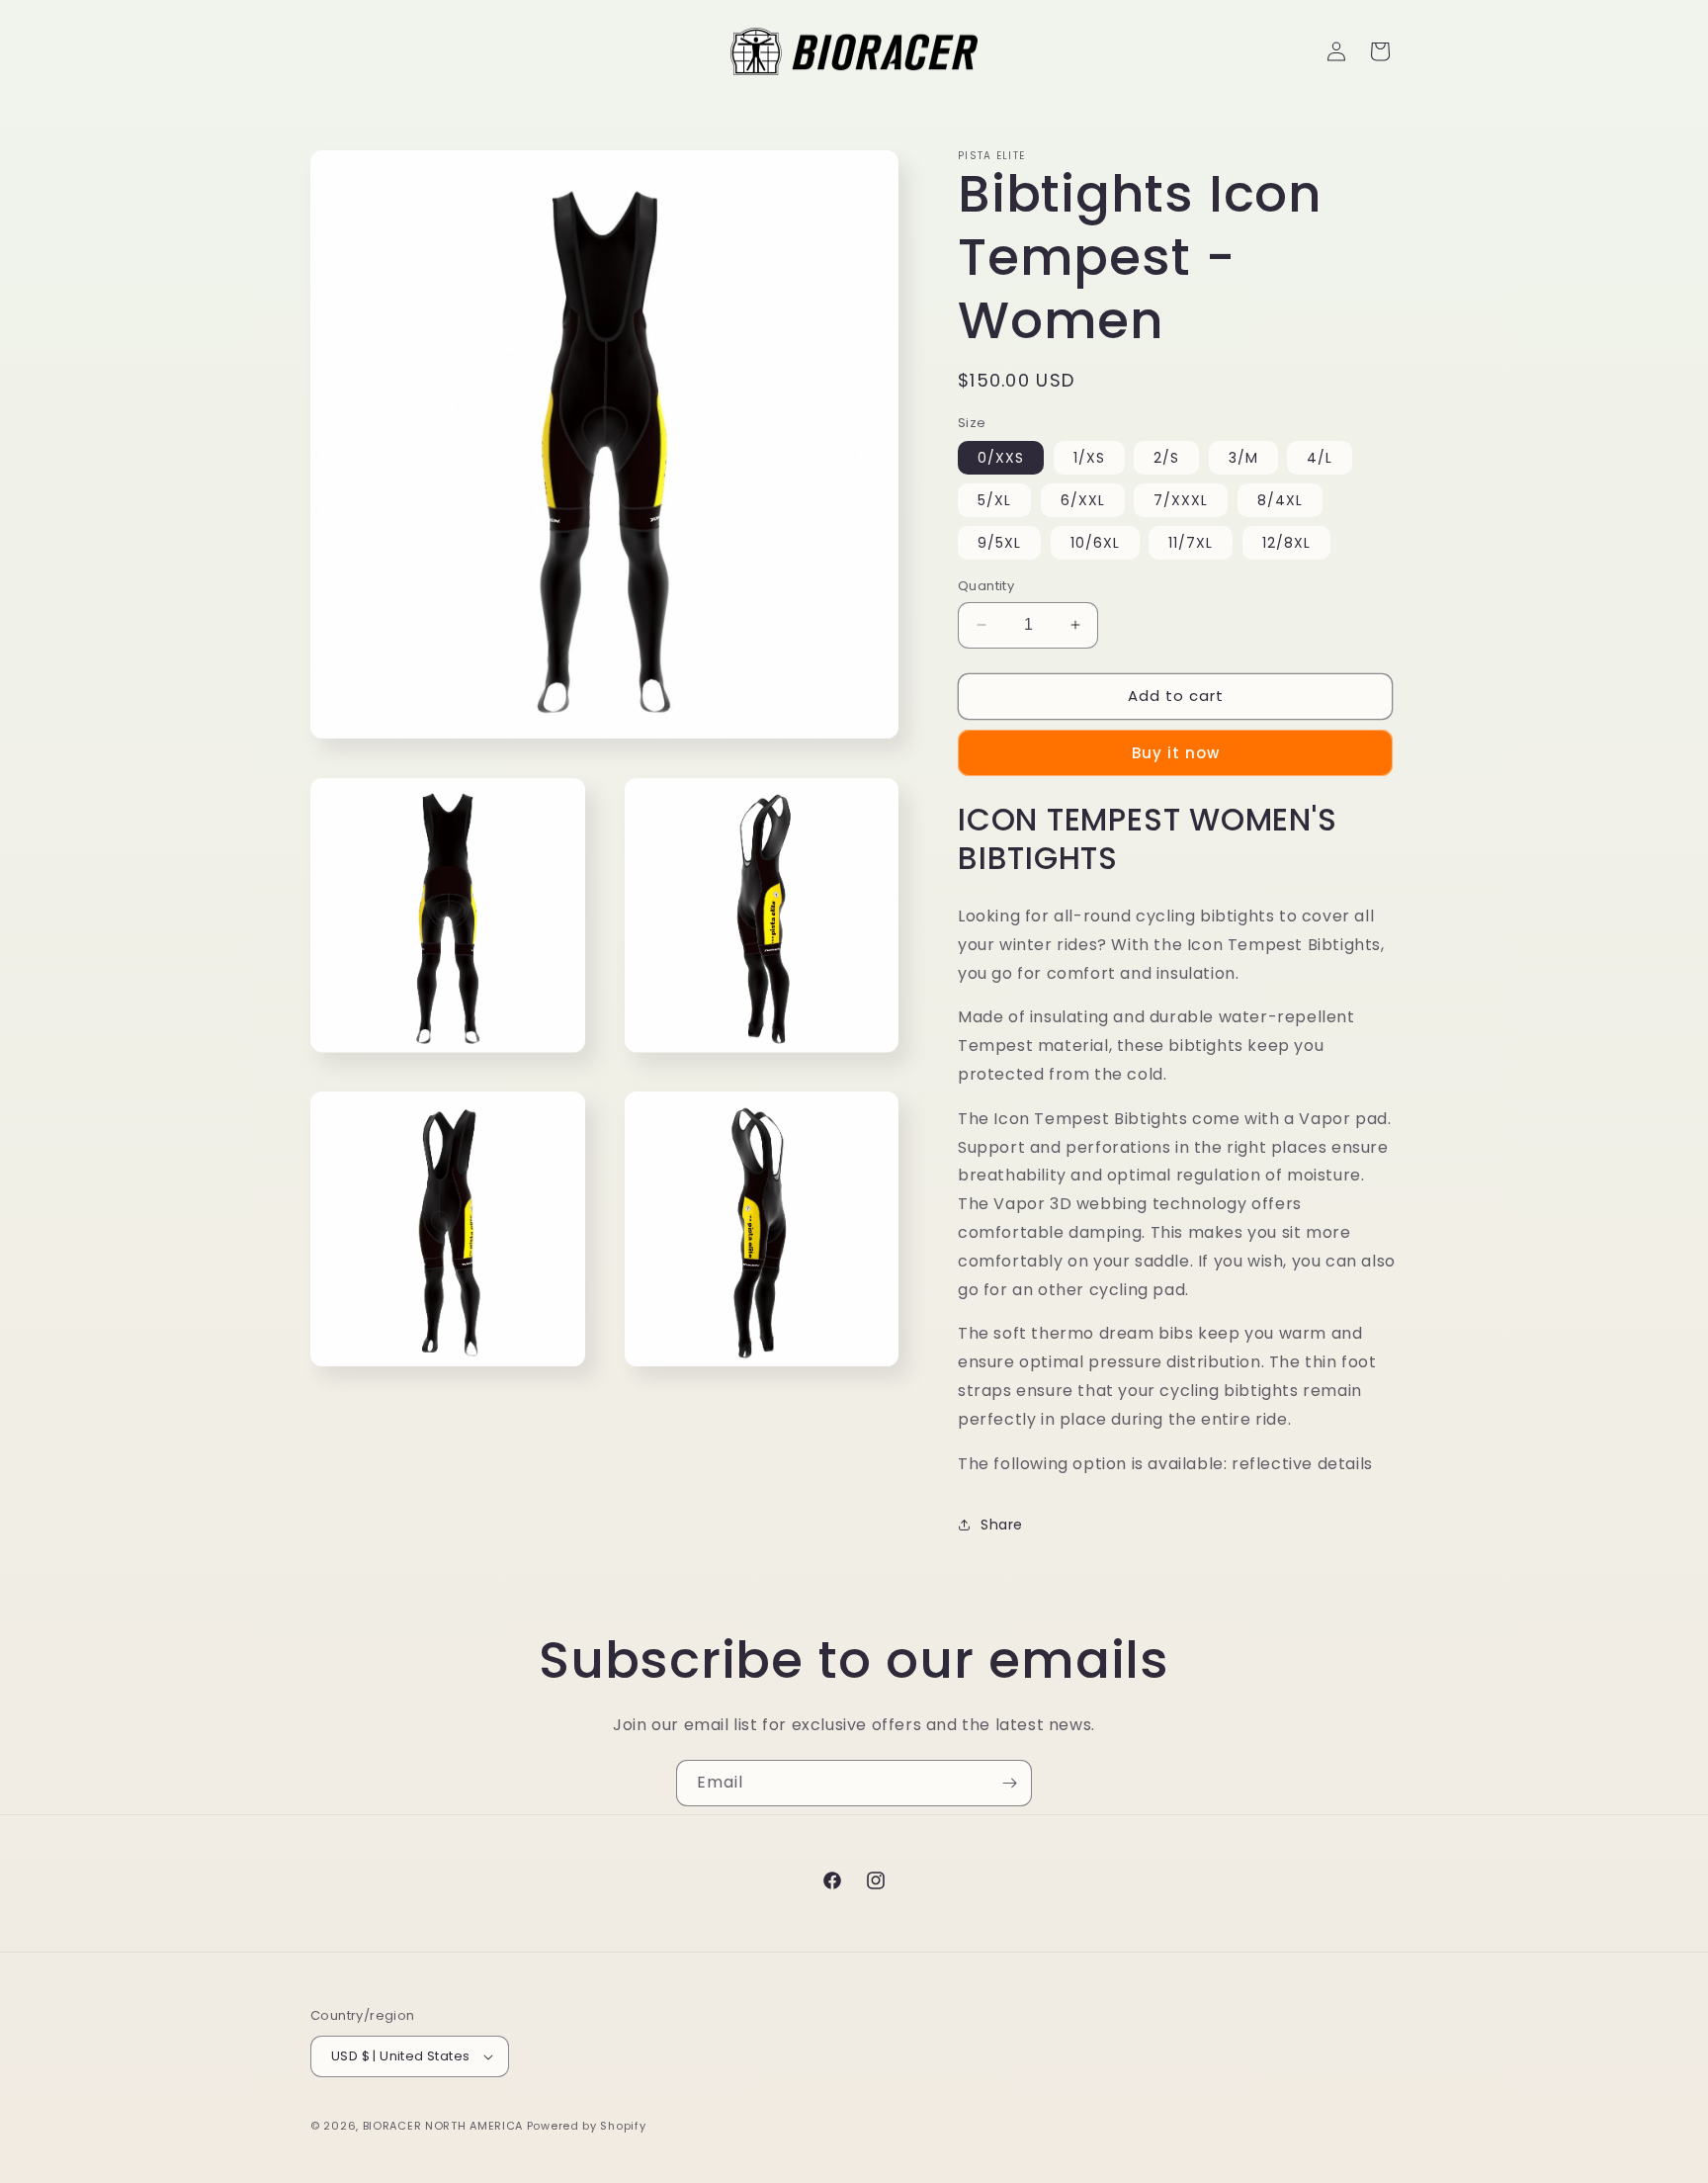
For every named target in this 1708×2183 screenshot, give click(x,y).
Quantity (986, 586)
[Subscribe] (1009, 1783)
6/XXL (1083, 500)
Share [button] (1002, 1525)
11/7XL (1191, 543)
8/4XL (1280, 500)
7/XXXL (1181, 500)
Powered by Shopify (587, 2126)
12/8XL (1286, 543)
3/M (1243, 458)
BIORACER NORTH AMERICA (443, 2126)
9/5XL (999, 543)
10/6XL (1095, 543)
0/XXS (1001, 458)
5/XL (994, 500)
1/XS (1089, 458)
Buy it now (1176, 753)
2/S (1166, 458)
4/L (1320, 458)
